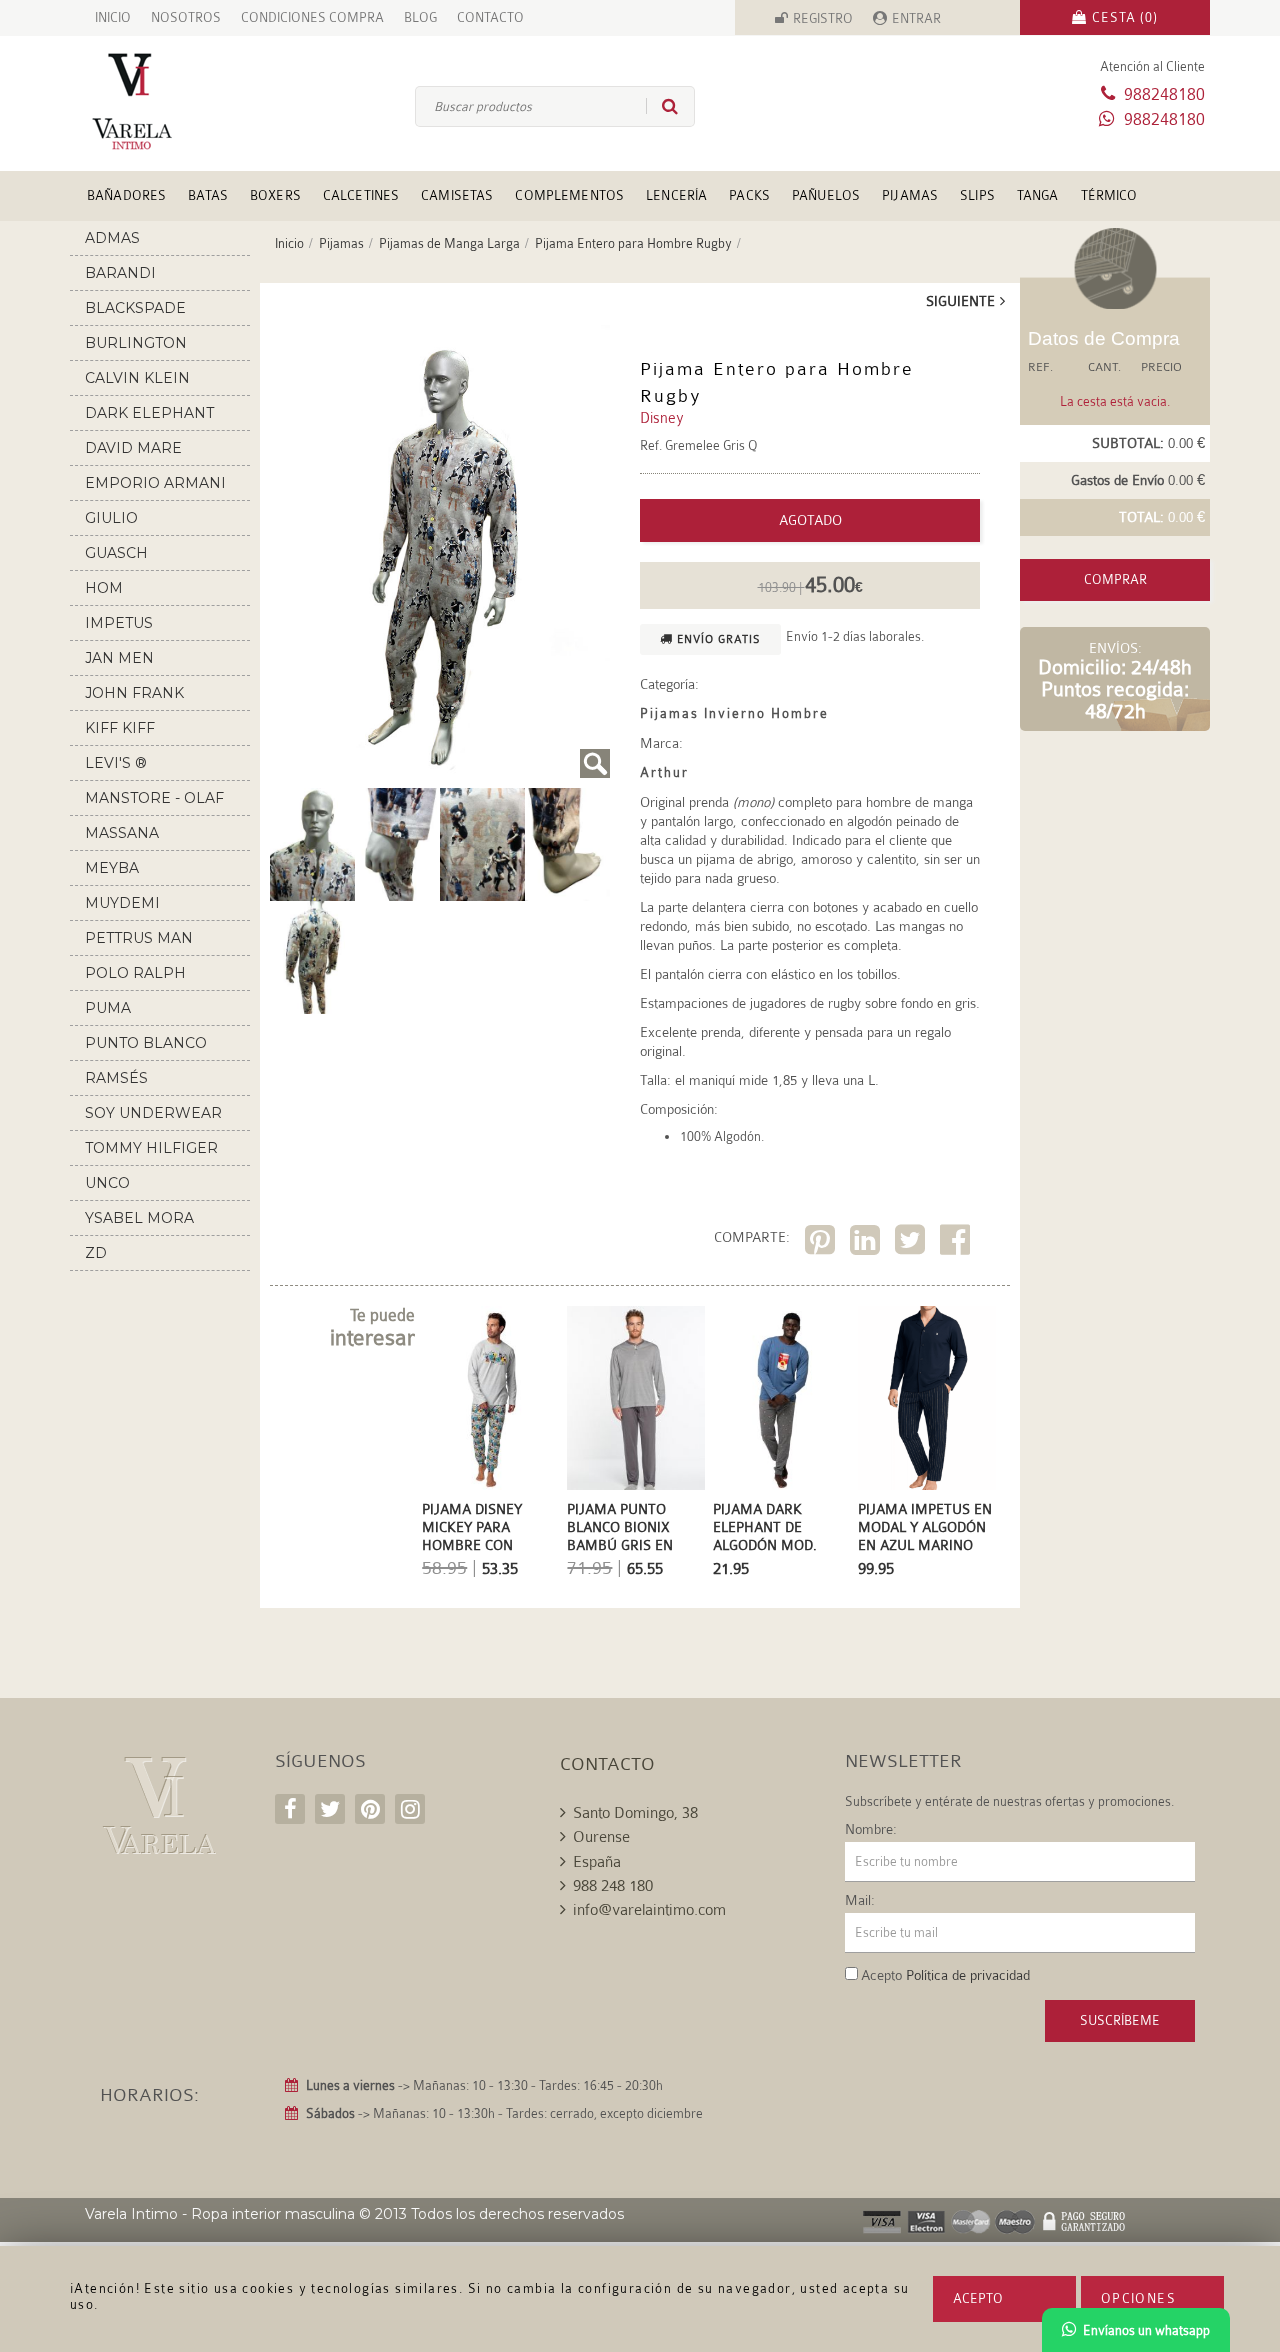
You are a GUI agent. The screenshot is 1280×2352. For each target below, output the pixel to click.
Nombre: (871, 1829)
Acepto (978, 2298)
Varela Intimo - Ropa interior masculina (220, 2214)
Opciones (1138, 2298)
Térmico (1109, 195)
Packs (749, 195)
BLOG (420, 17)
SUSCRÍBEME (1120, 2020)
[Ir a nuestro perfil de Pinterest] (370, 1809)
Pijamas (910, 195)
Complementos (569, 195)
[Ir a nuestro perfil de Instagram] (410, 1809)
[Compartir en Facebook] (957, 1243)
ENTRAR (916, 18)
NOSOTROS (186, 17)
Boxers (275, 195)
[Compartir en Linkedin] (867, 1243)
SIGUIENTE (960, 301)
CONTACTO (490, 17)
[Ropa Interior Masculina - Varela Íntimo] (165, 101)
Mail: (860, 1900)
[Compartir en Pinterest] (822, 1243)
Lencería (676, 195)
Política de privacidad (968, 1975)
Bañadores (126, 195)
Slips (977, 195)
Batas (208, 195)
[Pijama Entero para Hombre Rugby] (440, 551)
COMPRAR (1115, 579)
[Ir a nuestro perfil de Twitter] (330, 1809)
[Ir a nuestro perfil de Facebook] (290, 1809)
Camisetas (457, 195)
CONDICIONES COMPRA (312, 17)
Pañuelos (826, 195)
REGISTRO (823, 18)
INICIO (113, 17)
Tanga (1038, 195)
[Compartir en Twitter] (912, 1243)
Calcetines (361, 195)
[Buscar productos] (662, 106)
